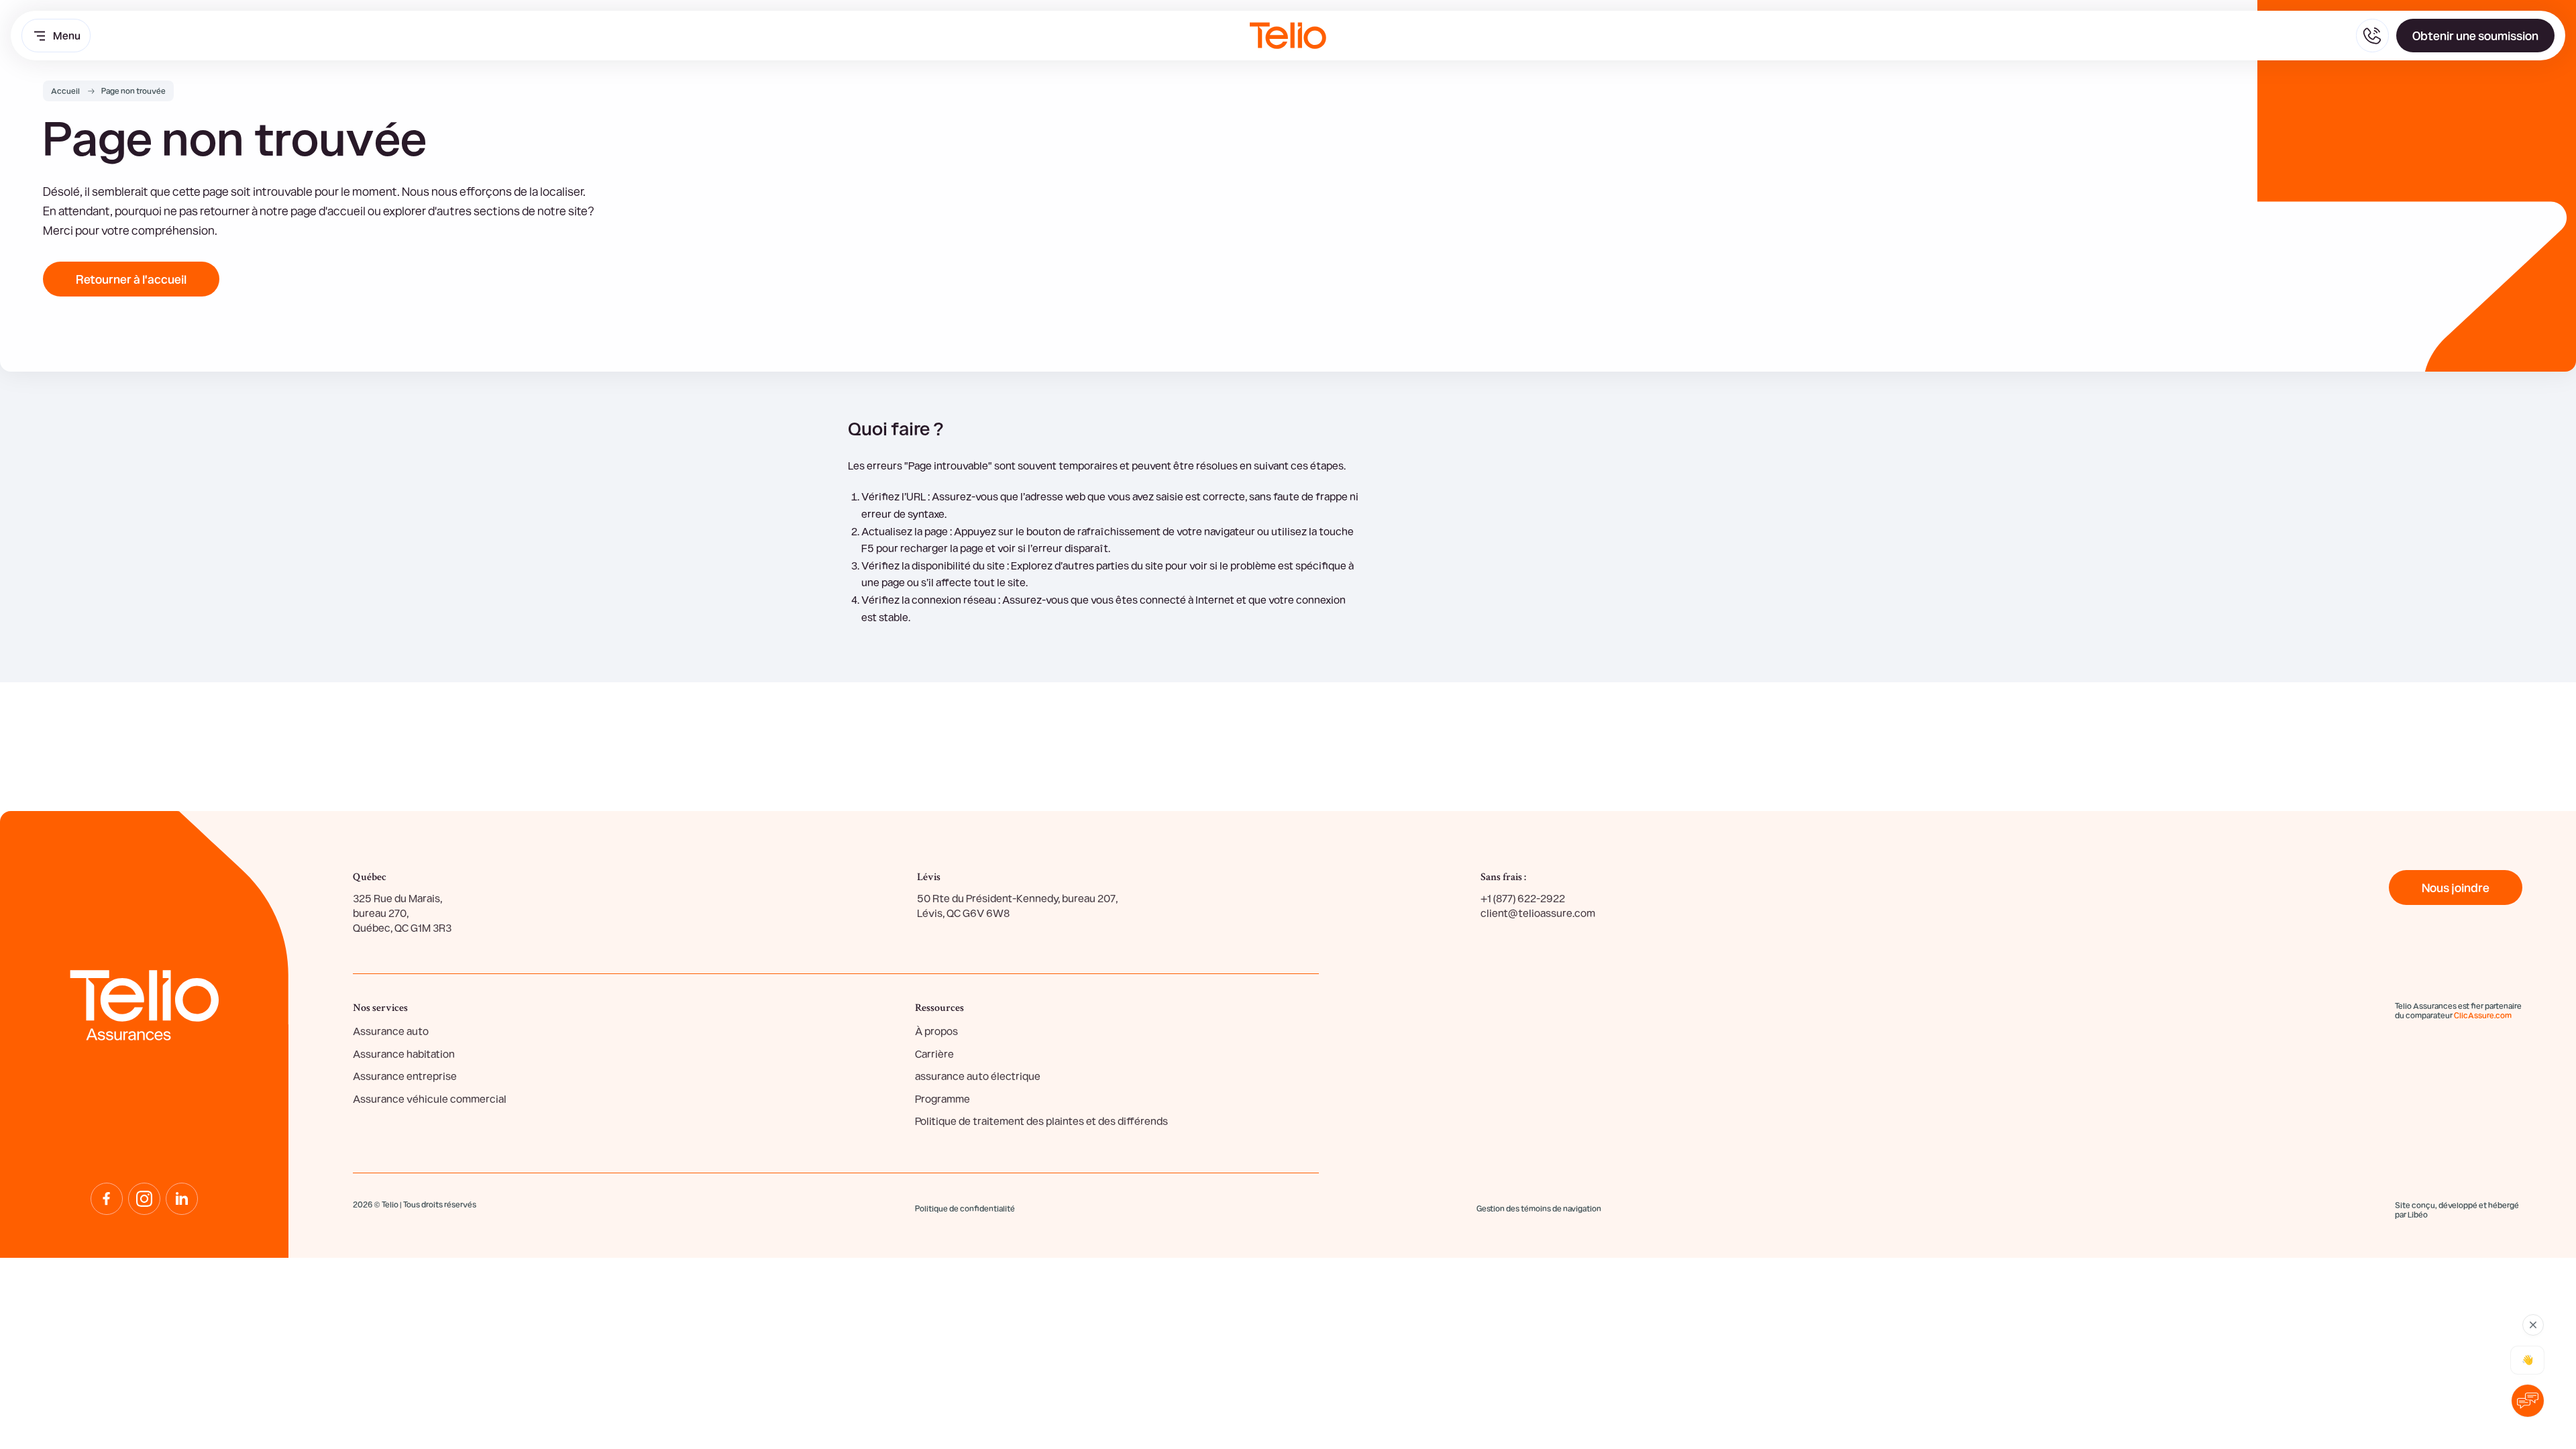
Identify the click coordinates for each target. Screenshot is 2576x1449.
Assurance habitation (404, 1054)
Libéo (2418, 1214)
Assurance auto (391, 1031)
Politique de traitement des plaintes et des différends (1041, 1121)
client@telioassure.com (1538, 913)
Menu (67, 35)
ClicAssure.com (2483, 1015)
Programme (943, 1098)
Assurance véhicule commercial (430, 1098)
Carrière (934, 1054)
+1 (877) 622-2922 (1523, 898)
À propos (936, 1031)
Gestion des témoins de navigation (1539, 1209)
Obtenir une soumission (2475, 35)
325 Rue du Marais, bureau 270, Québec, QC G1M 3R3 (402, 913)
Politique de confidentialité (965, 1208)
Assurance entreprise (405, 1076)
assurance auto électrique (978, 1076)
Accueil (65, 91)
